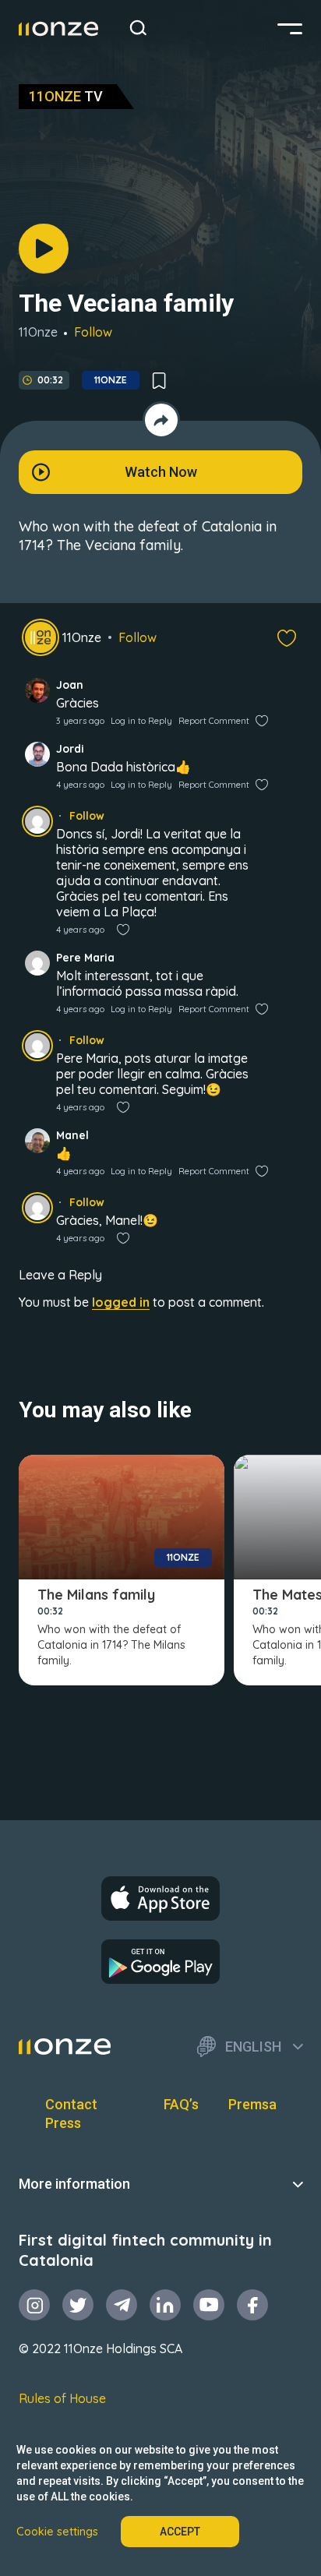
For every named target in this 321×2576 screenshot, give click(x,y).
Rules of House (62, 2398)
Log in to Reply (141, 721)
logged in (121, 1302)
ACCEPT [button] (180, 2532)
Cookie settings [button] (57, 2532)
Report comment (214, 721)
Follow (93, 332)
